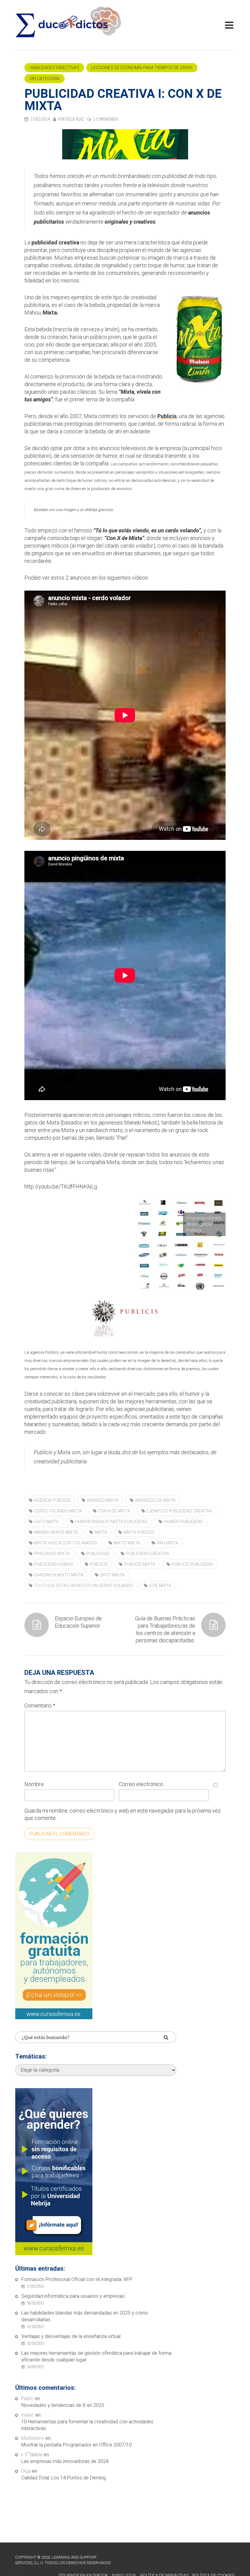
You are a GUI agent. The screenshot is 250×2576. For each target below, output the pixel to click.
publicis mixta (140, 1564)
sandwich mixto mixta (59, 1575)
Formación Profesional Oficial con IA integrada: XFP (77, 2279)
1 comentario (106, 119)
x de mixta (160, 1586)
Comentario (40, 1705)
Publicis (167, 416)
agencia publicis (52, 1500)
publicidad (98, 1554)
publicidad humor (54, 1564)
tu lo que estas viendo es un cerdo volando (83, 1586)
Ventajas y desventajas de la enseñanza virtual (71, 2336)
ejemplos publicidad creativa (179, 1511)
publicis (99, 1564)
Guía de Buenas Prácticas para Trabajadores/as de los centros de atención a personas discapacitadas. (165, 1629)
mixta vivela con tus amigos (66, 1543)
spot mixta (112, 1575)
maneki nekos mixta (56, 1532)
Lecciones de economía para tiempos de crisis (142, 68)
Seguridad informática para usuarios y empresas (73, 2296)
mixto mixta (127, 1543)
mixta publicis (139, 1532)
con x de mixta (114, 1511)
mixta (101, 1532)
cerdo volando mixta (58, 1511)
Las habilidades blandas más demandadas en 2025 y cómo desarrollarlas (85, 2316)
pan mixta (168, 1543)
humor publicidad (183, 1522)
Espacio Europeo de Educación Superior (78, 1622)
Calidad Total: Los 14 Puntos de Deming (64, 2478)
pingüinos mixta (52, 1554)
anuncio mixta (103, 1500)
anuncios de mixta (155, 1500)
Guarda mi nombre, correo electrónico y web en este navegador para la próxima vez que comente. (123, 1814)
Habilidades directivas (54, 68)
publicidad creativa (148, 1554)
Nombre (34, 1784)
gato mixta (46, 1522)
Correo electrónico (141, 1784)
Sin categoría (45, 79)
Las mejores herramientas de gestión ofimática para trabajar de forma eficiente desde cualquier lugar (96, 2356)
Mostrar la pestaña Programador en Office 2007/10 (77, 2445)
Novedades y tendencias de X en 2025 (63, 2405)
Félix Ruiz (75, 119)
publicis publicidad (193, 1564)
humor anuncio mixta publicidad (111, 1522)
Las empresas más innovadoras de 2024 (65, 2461)
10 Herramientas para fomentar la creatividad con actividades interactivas (87, 2425)
